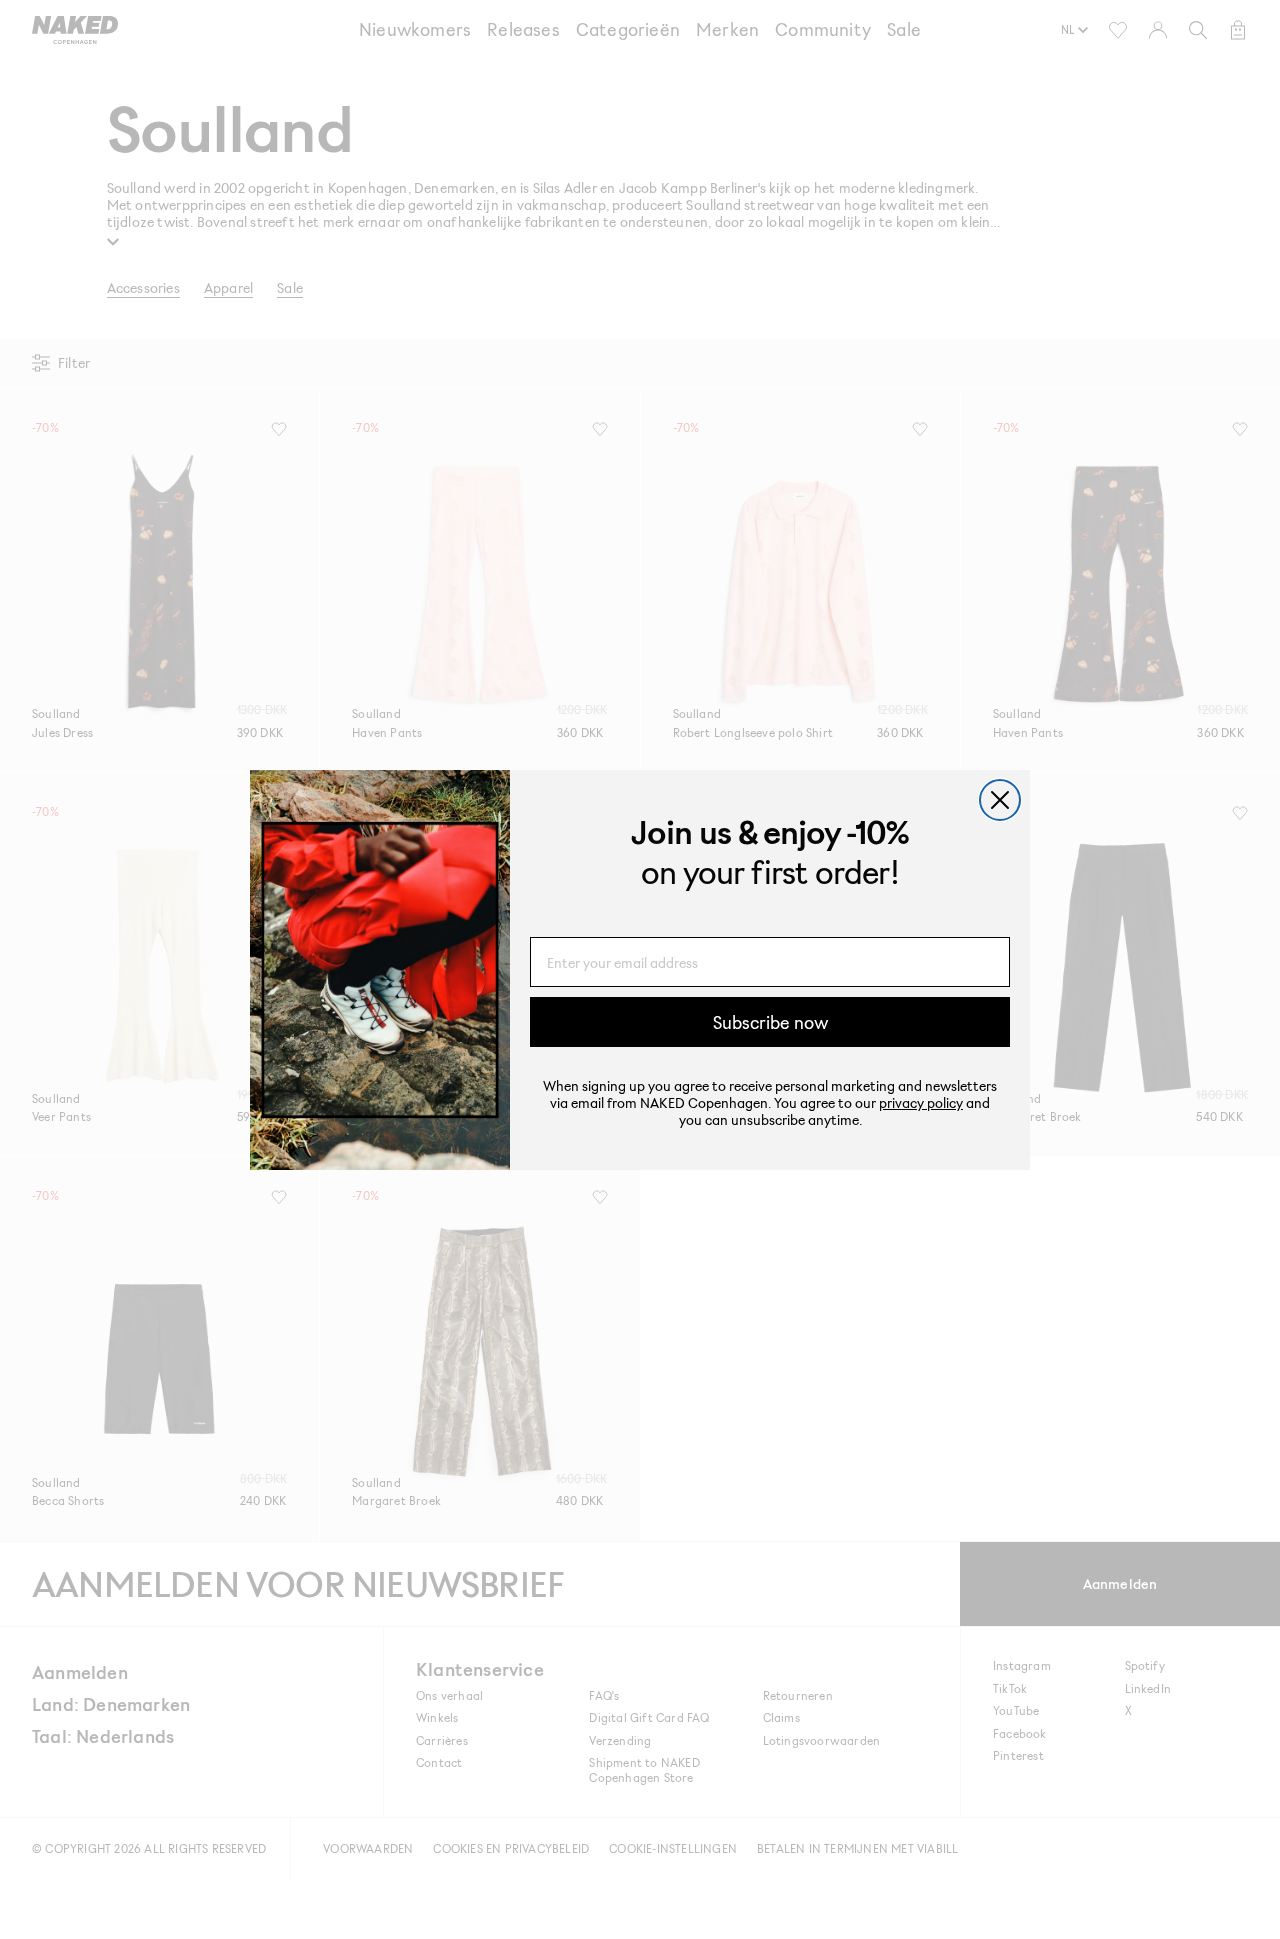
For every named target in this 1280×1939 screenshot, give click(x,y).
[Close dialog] (1000, 800)
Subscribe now (770, 1022)
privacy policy (921, 1102)
